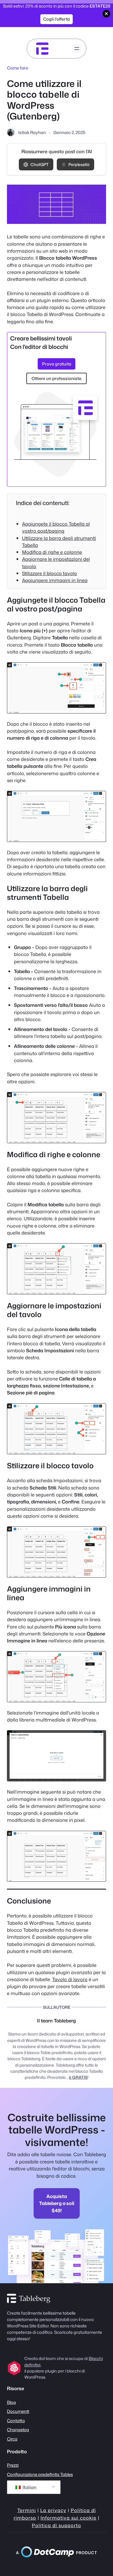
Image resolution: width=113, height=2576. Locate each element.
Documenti (18, 2411)
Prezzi (13, 2465)
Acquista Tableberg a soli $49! (57, 2203)
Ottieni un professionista (57, 378)
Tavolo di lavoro (70, 1979)
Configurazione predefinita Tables (40, 2474)
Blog (11, 2402)
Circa (12, 2439)
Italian (29, 2487)
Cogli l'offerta (57, 19)
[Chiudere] (106, 14)
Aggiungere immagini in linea (55, 580)
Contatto (16, 2421)
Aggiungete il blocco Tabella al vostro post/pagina (56, 527)
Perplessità (79, 164)
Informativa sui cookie (69, 2518)
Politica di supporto (57, 2525)
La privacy (53, 2510)
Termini (27, 2510)
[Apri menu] (77, 49)
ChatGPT (40, 164)
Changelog (18, 2430)
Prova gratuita (57, 364)
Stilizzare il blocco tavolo (50, 573)
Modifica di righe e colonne (52, 552)
